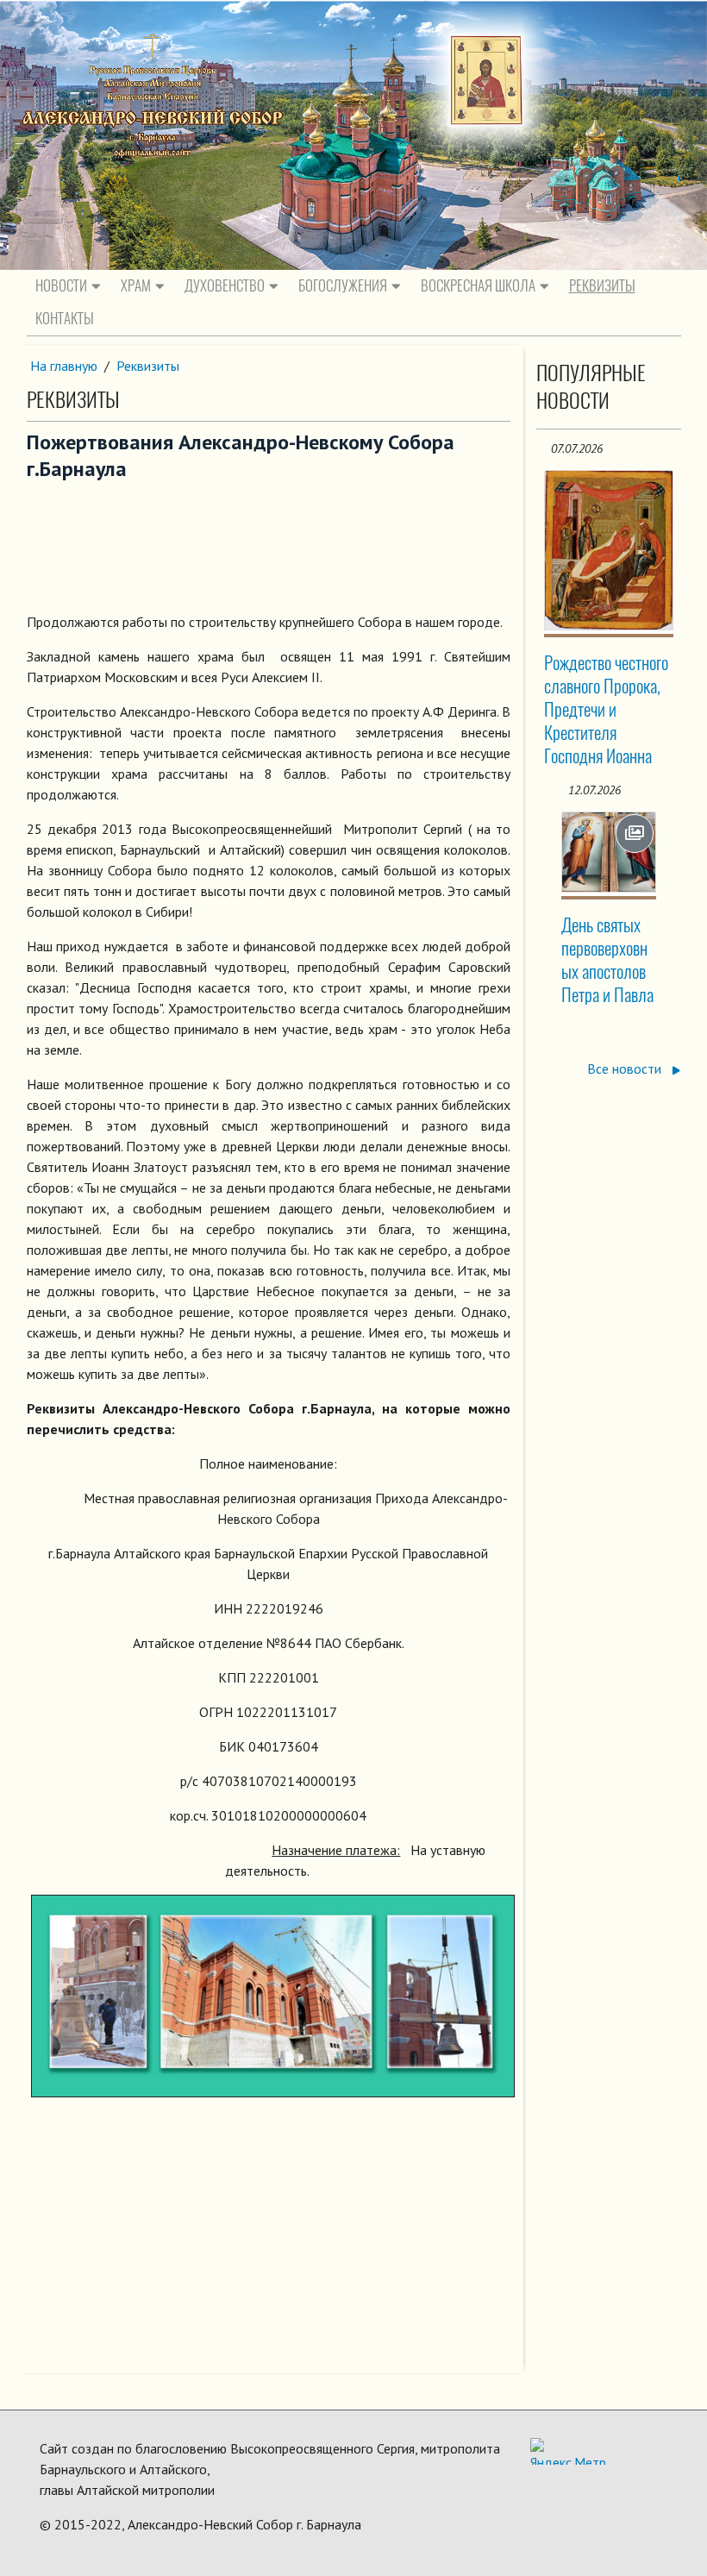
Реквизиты (602, 285)
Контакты (65, 318)
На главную (64, 366)
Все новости (626, 1069)
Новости (61, 285)
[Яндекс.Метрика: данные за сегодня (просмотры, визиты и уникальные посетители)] (568, 2451)
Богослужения (343, 285)
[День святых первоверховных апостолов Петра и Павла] (608, 852)
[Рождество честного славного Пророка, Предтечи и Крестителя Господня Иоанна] (608, 550)
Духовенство (225, 285)
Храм (136, 285)
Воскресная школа (478, 285)
